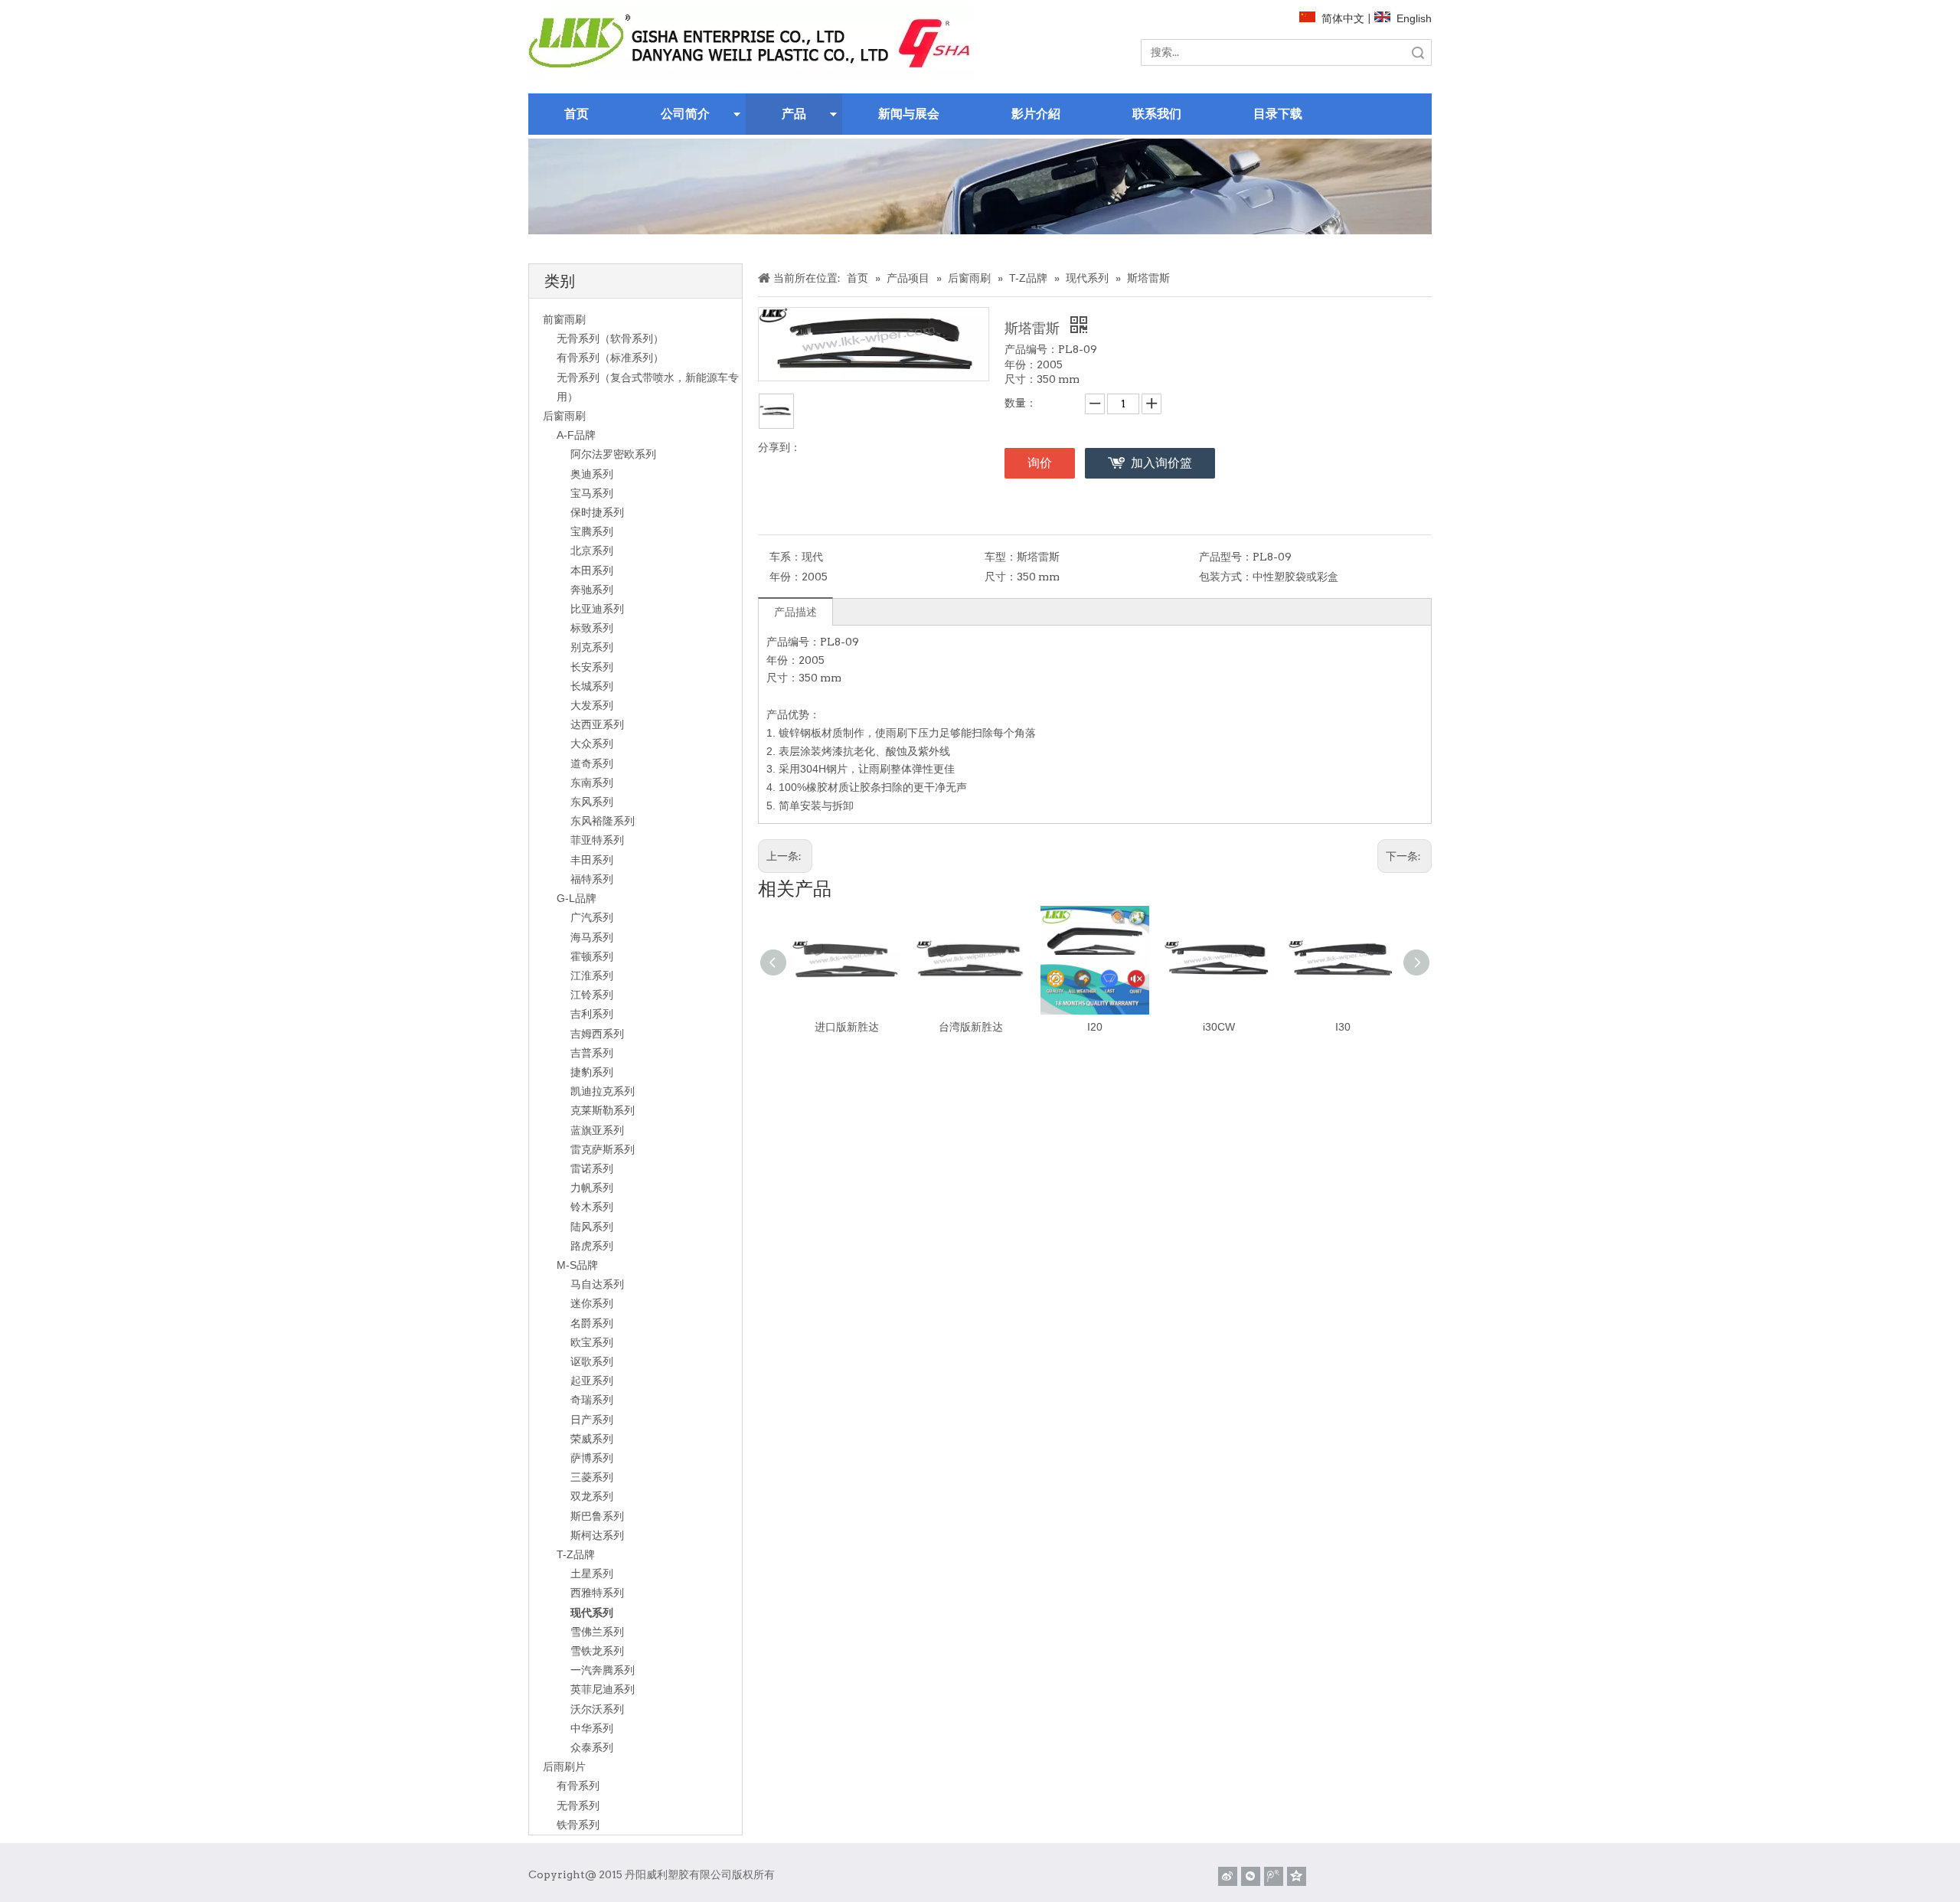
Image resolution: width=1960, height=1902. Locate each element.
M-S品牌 (577, 1265)
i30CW (1219, 1027)
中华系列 (592, 1728)
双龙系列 (592, 1496)
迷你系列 (592, 1303)
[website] (751, 44)
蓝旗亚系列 (597, 1130)
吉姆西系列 (597, 1034)
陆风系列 (592, 1227)
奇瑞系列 (592, 1400)
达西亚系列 (597, 724)
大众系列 (592, 743)
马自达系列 (597, 1284)
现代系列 (592, 1613)
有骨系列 (578, 1786)
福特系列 (592, 879)
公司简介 (685, 114)
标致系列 (592, 628)
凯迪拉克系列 (603, 1091)
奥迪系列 (592, 474)
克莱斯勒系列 (603, 1110)
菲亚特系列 (597, 840)
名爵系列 (592, 1323)
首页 (577, 114)
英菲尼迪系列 (603, 1689)
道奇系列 (592, 763)
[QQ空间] (1297, 1876)
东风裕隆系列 (603, 821)
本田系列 (592, 570)
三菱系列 (592, 1477)
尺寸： (1001, 577)
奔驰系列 (592, 590)
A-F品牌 (576, 435)
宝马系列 (592, 493)
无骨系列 (578, 1806)
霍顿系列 (592, 956)
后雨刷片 (564, 1766)
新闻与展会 (909, 114)
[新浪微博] (1228, 1876)
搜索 (1418, 52)
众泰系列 (592, 1747)
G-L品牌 (577, 898)
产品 (794, 114)
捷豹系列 (592, 1072)
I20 (1095, 1027)
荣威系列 (592, 1439)
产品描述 (795, 612)
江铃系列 (592, 995)
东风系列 (592, 802)
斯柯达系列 (597, 1535)
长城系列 (592, 686)
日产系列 (592, 1420)
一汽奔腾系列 (603, 1670)
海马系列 (592, 937)
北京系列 (592, 551)
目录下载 (1278, 114)
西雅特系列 (597, 1593)
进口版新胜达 (847, 1027)
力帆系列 (592, 1188)
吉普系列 (592, 1053)
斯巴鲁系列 (597, 1516)
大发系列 (592, 705)
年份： (786, 577)
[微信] (1251, 1876)
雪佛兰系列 (597, 1632)
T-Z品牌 (576, 1554)
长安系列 (592, 667)
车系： (786, 557)
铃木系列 (592, 1207)
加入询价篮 (1161, 463)
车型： (1001, 557)
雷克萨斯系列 (603, 1149)
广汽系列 (592, 917)
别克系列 (592, 647)
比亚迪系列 (597, 609)
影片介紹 (1036, 114)
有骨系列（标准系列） (610, 358)
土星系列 (592, 1574)
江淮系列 (592, 976)
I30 (1343, 1027)
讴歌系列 (592, 1361)
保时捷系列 (597, 512)
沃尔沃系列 (597, 1709)
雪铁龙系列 (597, 1651)
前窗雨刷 (564, 319)
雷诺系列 (592, 1168)
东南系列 (592, 783)
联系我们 (1157, 114)
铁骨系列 (578, 1825)
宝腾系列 (592, 531)
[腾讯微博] (1274, 1876)
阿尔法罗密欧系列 (613, 454)
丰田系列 (592, 860)
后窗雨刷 (564, 416)
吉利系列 (592, 1014)
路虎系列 (592, 1246)
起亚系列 (592, 1381)
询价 (1040, 463)
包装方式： (1226, 577)
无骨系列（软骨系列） (610, 338)
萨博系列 (592, 1458)
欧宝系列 (592, 1342)
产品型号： (1226, 557)
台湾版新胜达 (971, 1027)
